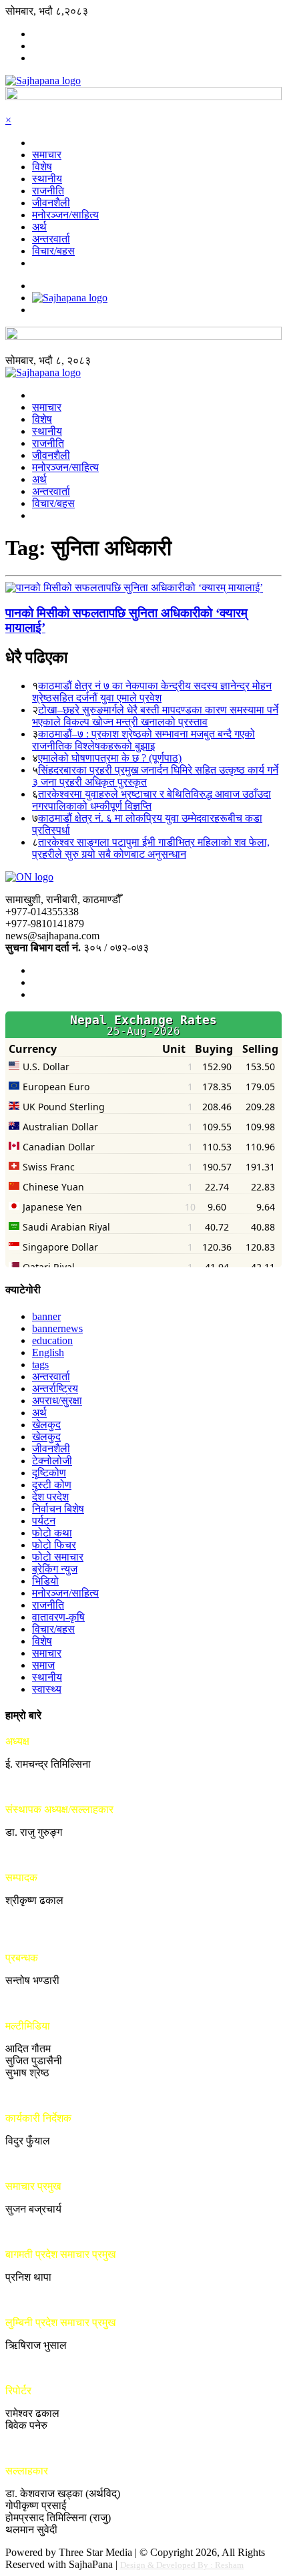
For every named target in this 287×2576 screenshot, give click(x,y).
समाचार (47, 155)
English (48, 1352)
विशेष (42, 167)
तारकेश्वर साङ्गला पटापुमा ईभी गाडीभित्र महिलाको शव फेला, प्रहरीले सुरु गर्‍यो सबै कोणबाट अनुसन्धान (151, 848)
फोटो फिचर (54, 1545)
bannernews (57, 1328)
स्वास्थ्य (47, 1689)
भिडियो (45, 1581)
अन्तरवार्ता (51, 239)
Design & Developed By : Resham (182, 2565)
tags (40, 1364)
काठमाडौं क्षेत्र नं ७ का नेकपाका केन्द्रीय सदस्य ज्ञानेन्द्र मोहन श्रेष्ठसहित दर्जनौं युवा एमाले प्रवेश (152, 692)
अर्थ (39, 227)
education (52, 1340)
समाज (43, 1665)
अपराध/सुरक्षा (57, 1401)
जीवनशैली (51, 203)
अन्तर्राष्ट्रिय (55, 1389)
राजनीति (48, 191)
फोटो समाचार (58, 1557)
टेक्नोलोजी (52, 1461)
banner (46, 1316)
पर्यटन (44, 1521)
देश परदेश (50, 1497)
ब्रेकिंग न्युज (55, 1569)
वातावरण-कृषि (58, 1617)
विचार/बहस (53, 251)
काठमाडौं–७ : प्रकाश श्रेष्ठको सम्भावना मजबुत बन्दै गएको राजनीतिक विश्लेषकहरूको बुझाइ (143, 740)
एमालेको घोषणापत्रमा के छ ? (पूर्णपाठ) (110, 758)
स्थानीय (47, 179)
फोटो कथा (52, 1533)
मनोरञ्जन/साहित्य (65, 215)
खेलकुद (46, 1425)
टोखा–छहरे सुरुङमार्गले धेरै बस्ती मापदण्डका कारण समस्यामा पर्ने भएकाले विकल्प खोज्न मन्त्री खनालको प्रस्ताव (155, 716)
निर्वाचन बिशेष (58, 1509)
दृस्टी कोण (52, 1485)
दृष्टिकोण (49, 1473)
